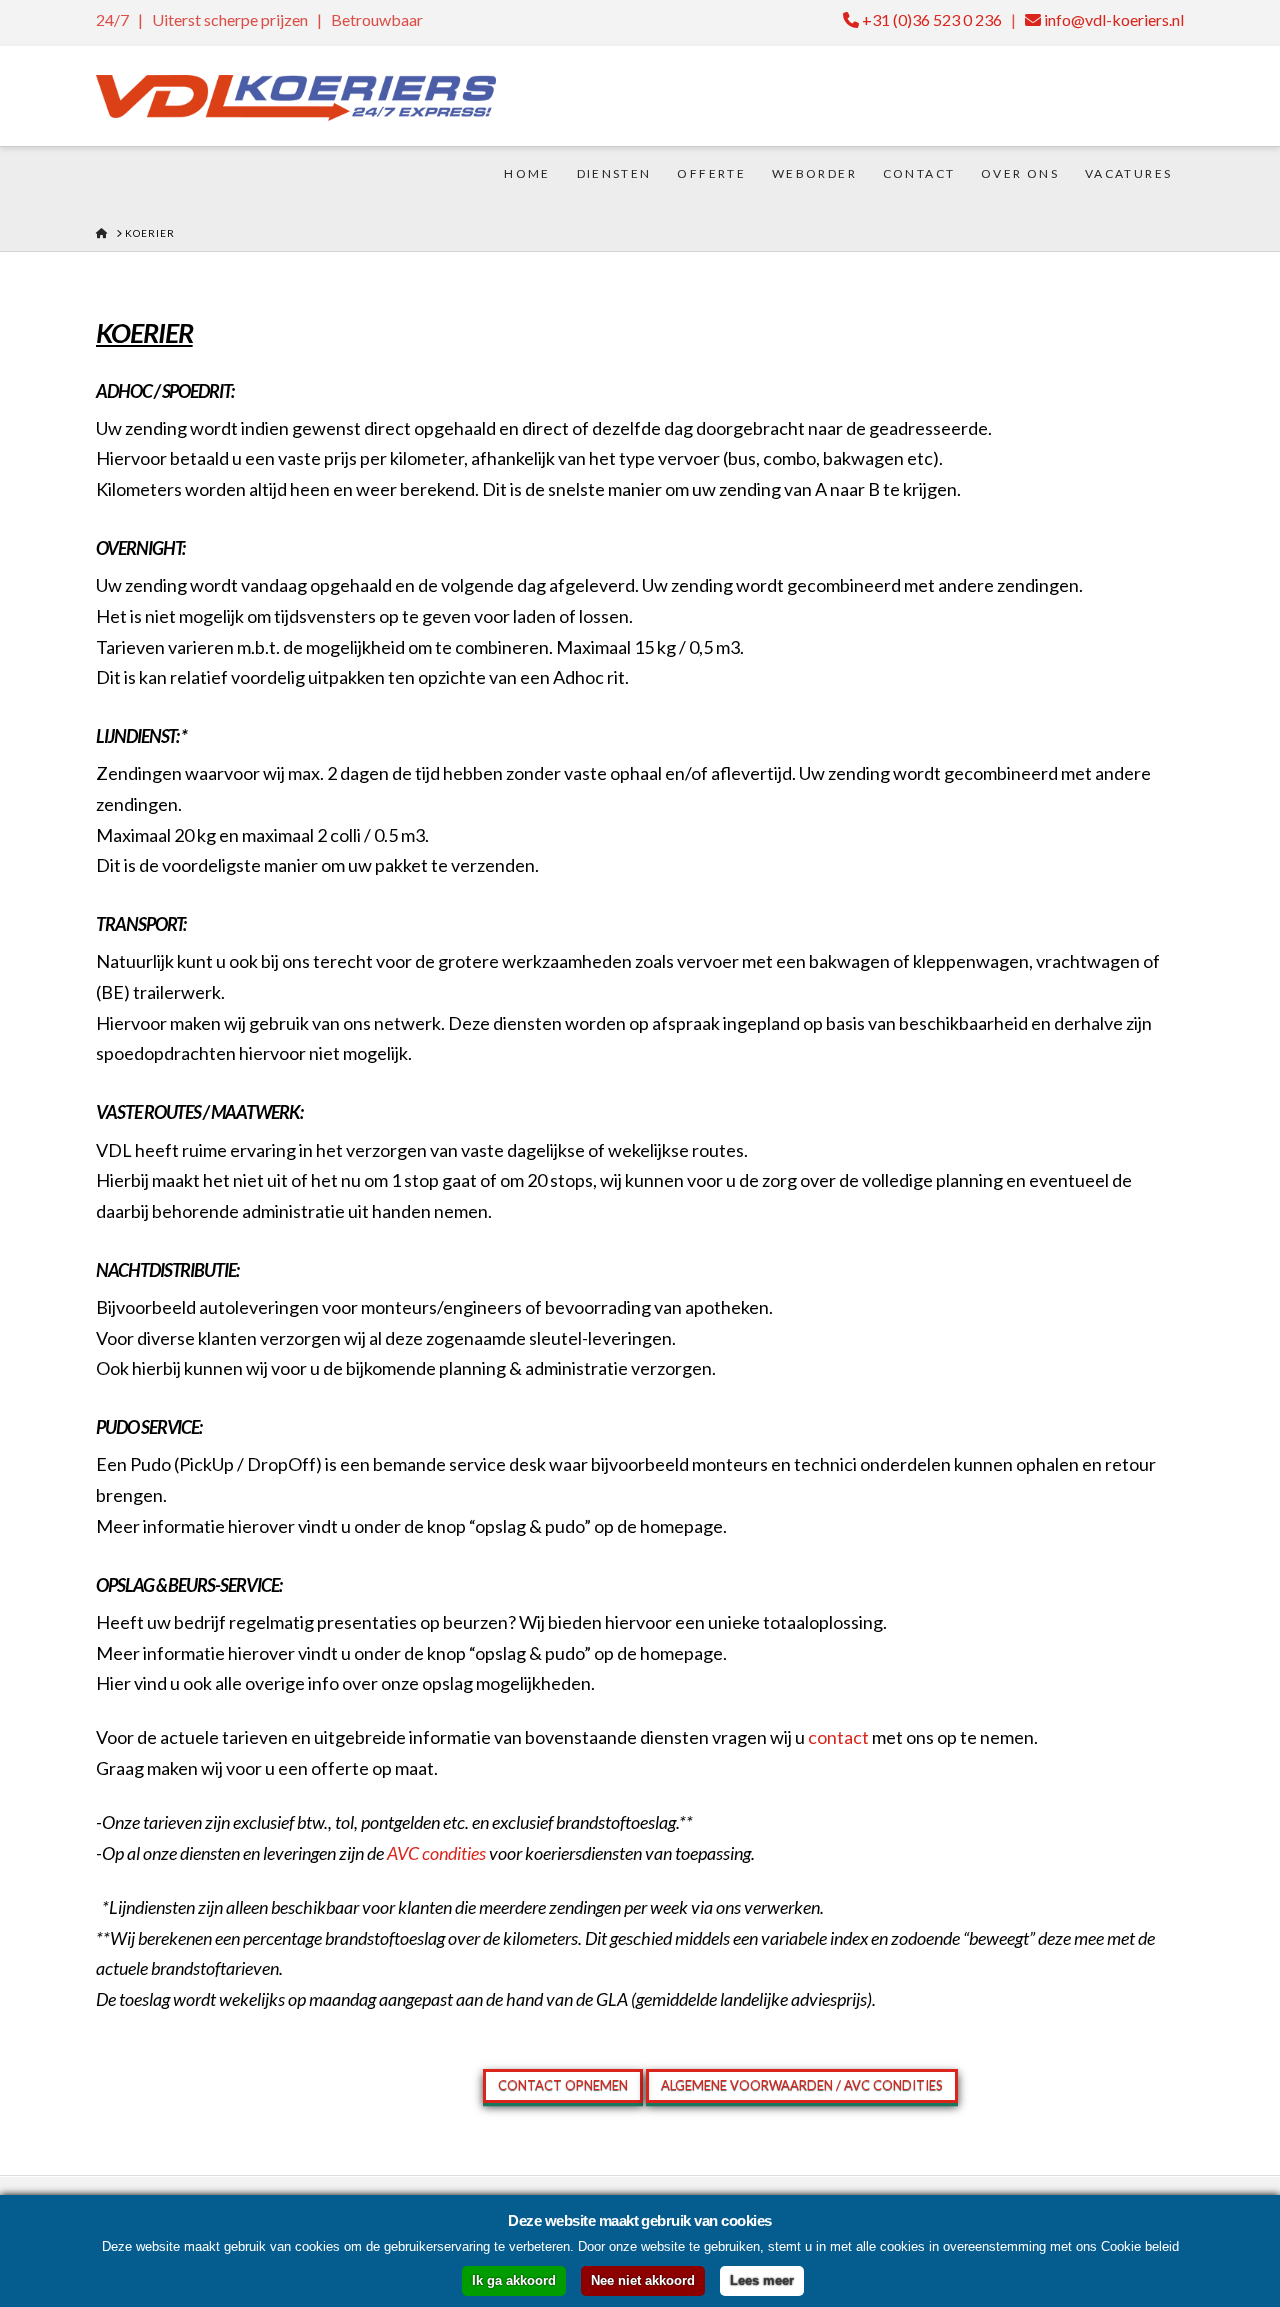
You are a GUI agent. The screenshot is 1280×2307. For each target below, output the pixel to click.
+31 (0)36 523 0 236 (930, 19)
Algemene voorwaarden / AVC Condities (802, 2085)
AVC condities (436, 1853)
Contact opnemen (563, 2085)
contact (838, 1737)
